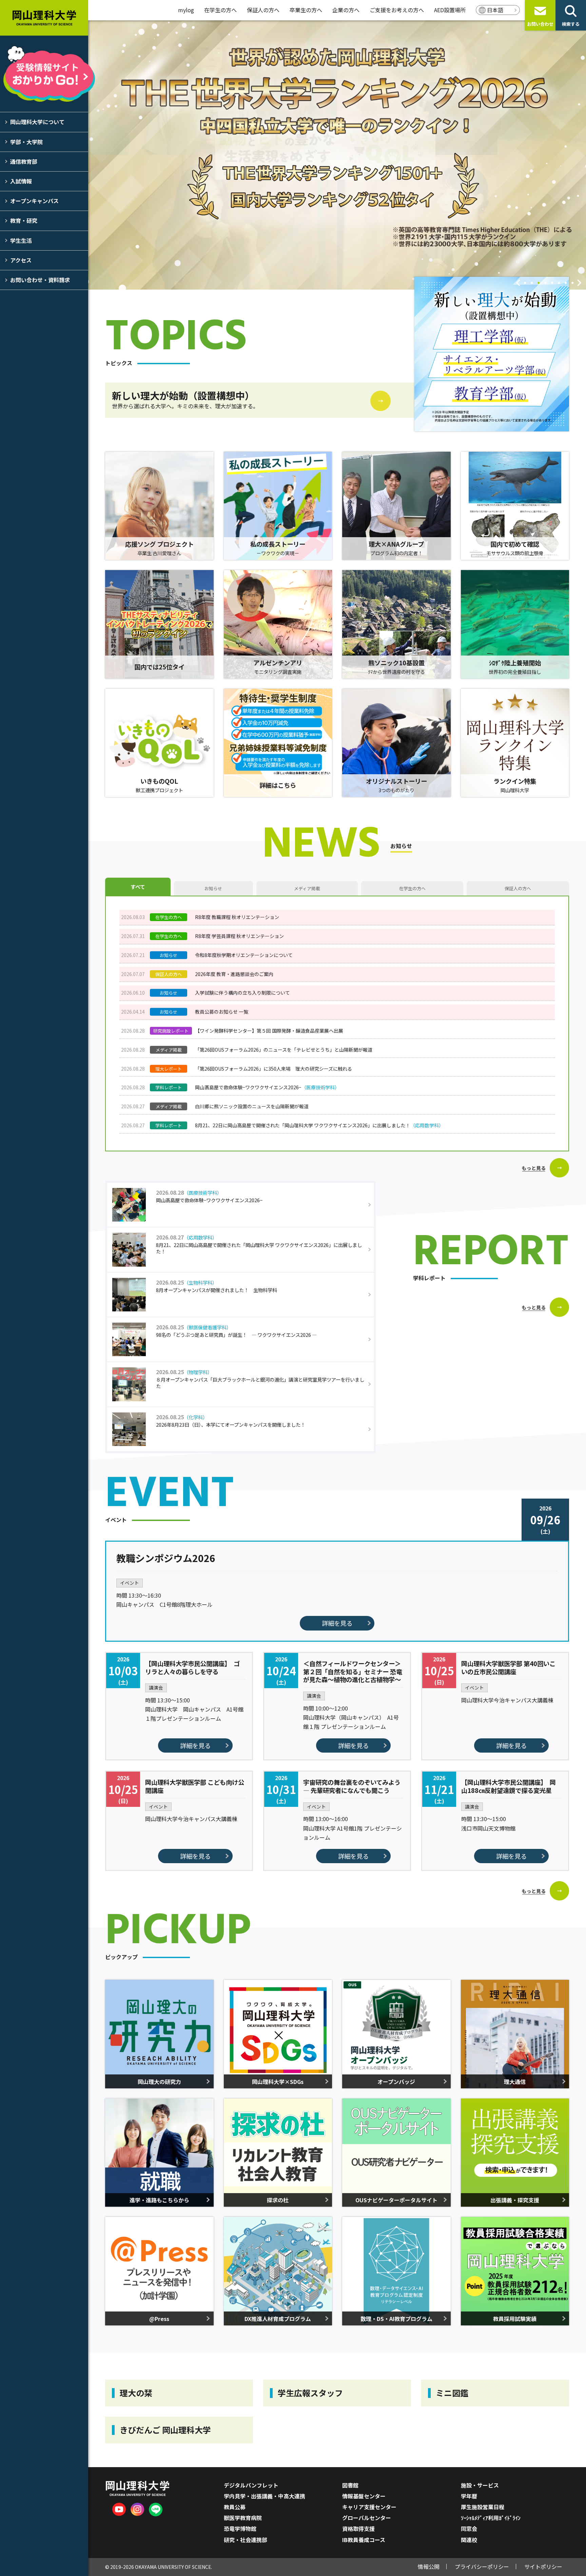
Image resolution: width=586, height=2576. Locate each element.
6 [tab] (559, 284)
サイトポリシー (543, 2567)
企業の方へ (346, 10)
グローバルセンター (367, 2518)
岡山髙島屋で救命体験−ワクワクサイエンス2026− (267, 1087)
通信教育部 (24, 161)
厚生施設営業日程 (483, 2507)
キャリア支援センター (369, 2507)
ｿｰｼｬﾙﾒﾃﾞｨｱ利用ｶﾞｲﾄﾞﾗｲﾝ (491, 2518)
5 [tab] (552, 284)
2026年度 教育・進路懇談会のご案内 (234, 974)
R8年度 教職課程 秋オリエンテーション (237, 917)
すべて (138, 887)
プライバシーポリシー (482, 2567)
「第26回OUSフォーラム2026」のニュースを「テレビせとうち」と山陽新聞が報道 (284, 1050)
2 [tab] (532, 284)
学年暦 (469, 2496)
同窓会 (469, 2529)
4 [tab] (545, 284)
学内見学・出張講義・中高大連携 (265, 2496)
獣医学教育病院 (243, 2518)
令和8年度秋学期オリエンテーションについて (244, 955)
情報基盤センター (364, 2496)
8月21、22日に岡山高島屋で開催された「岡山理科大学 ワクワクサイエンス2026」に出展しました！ (319, 1125)
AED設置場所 (450, 10)
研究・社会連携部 (246, 2540)
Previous (518, 283)
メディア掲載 (307, 888)
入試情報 (21, 181)
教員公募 (235, 2507)
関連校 (469, 2540)
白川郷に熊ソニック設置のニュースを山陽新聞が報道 (252, 1106)
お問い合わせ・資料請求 (40, 280)
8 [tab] (572, 284)
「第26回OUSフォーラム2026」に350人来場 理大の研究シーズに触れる (274, 1069)
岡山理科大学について (37, 122)
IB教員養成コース (364, 2540)
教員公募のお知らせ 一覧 (222, 1012)
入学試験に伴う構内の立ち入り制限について (242, 993)
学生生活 (21, 240)
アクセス (21, 260)
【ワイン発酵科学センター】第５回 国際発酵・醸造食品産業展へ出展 (269, 1031)
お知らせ (213, 888)
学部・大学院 (26, 142)
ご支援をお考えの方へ (397, 10)
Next (579, 283)
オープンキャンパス (34, 201)
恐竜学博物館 (240, 2529)
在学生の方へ (220, 10)
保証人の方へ (263, 10)
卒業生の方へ (306, 10)
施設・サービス (480, 2485)
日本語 (495, 10)
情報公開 (429, 2567)
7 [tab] (566, 284)
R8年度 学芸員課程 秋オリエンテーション (239, 936)
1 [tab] (525, 284)
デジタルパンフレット (251, 2485)
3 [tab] (539, 284)
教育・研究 (24, 220)
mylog (186, 10)
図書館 (350, 2485)
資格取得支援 (358, 2529)
